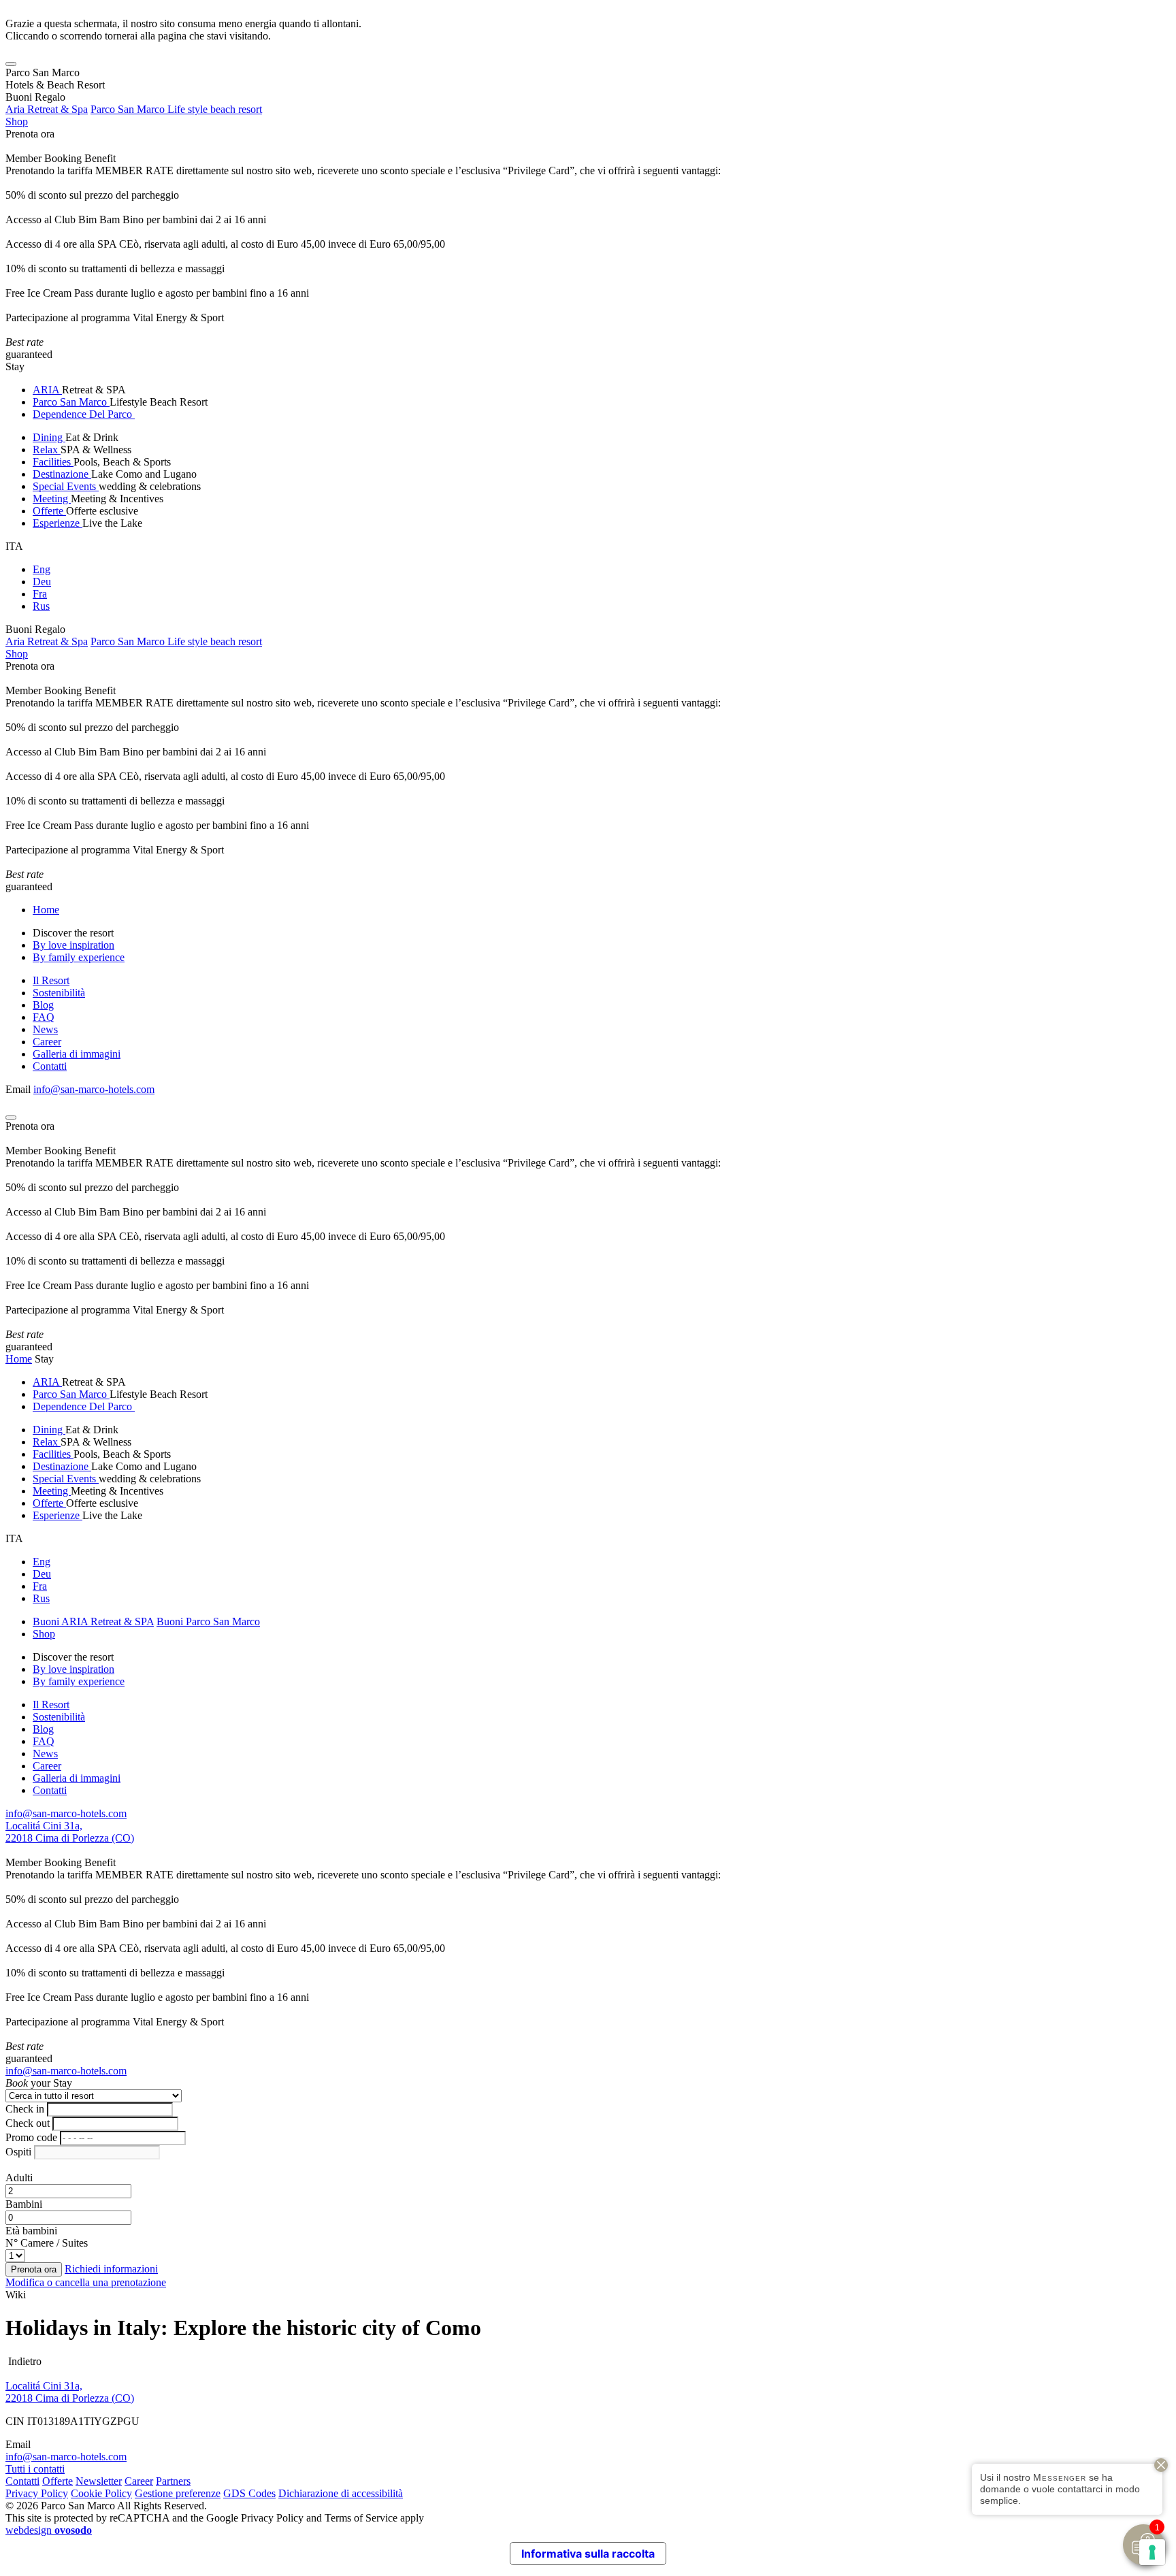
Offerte (49, 511)
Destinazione (62, 474)
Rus (41, 606)
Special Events (66, 486)
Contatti (50, 1066)
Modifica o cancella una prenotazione (86, 2282)
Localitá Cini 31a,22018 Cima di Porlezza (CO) (70, 1832)
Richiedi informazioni (111, 2269)
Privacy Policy (37, 2493)
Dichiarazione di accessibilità (341, 2493)
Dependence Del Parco (84, 414)
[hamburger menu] (11, 64)
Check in (25, 2109)
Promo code (31, 2137)
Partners (173, 2481)
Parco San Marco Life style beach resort (176, 109)
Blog (43, 1005)
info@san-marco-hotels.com (94, 1089)
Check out (28, 2123)
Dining (49, 437)
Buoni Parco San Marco (208, 1621)
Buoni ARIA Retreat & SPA (93, 1621)
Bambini (24, 2204)
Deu (42, 582)
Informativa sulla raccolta (588, 2554)
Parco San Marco (71, 402)
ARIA (47, 390)
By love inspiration (73, 945)
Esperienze (58, 523)
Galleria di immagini (77, 1054)
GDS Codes (249, 2493)
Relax (47, 450)
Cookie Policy (101, 2493)
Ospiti (18, 2152)
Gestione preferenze (178, 2493)
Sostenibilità (59, 993)
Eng (42, 569)
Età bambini (31, 2231)
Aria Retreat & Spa (47, 109)
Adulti (19, 2178)
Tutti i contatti (35, 2469)
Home (46, 910)
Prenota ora (30, 134)
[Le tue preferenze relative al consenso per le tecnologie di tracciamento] (1152, 2552)
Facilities (53, 462)
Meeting (52, 499)
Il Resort (51, 980)
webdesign (49, 2530)
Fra (40, 594)
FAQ (44, 1017)
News (45, 1029)
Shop (17, 121)
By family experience (79, 957)
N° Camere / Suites (47, 2243)
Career (47, 1042)
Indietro (23, 2361)
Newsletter (99, 2481)
